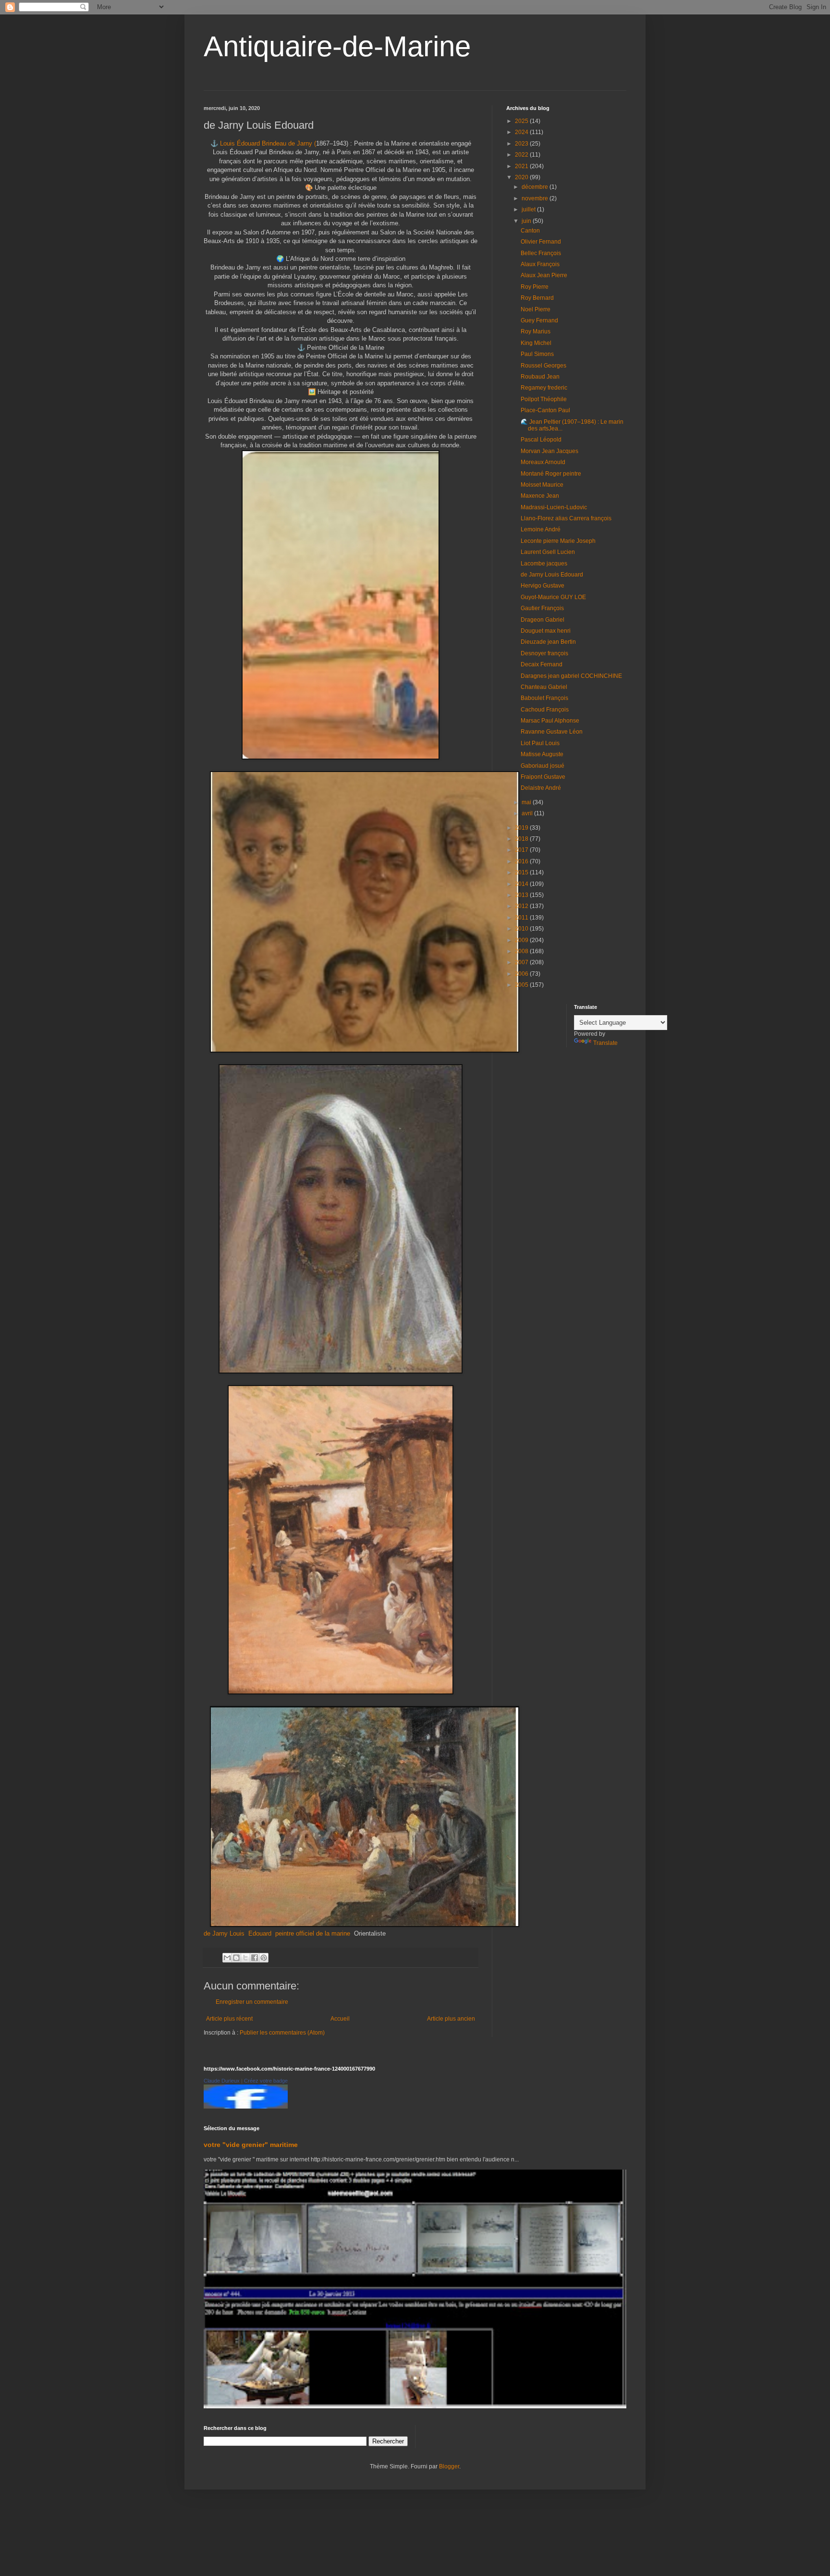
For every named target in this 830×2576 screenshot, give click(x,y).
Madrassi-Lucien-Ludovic (554, 507)
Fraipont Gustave (543, 777)
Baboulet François (544, 698)
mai (527, 802)
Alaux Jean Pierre (544, 275)
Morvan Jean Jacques (549, 451)
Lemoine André (541, 529)
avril (528, 813)
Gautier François (542, 608)
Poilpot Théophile (544, 399)
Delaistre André (541, 788)
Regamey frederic (544, 388)
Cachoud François (545, 710)
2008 (522, 951)
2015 (522, 872)
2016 (522, 861)
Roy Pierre (535, 287)
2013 (522, 895)
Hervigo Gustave (543, 586)
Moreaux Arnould (543, 462)
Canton (530, 231)
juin (527, 221)
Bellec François (541, 253)
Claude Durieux (222, 2081)
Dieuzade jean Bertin (548, 642)
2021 (522, 166)
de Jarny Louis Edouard (238, 1933)
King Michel (536, 343)
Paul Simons (537, 354)
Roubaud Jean (540, 377)
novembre (536, 198)
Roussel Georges (543, 366)
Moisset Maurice (542, 485)
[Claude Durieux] (246, 2107)
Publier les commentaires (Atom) (282, 2033)
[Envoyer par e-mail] (227, 1958)
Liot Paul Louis (540, 743)
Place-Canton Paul (545, 410)
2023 (522, 144)
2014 (522, 884)
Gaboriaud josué (543, 766)
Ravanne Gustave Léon (552, 732)
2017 (522, 850)
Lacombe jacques (544, 564)
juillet (529, 209)
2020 (522, 177)
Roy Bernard (537, 298)
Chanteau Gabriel (544, 687)
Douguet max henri (546, 631)
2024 (522, 132)
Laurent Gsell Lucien (548, 552)
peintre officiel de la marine (314, 1933)
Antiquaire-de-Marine (337, 46)
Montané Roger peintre (551, 474)
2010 (522, 929)
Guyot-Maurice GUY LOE (553, 597)
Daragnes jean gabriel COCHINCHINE (571, 676)
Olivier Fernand (541, 242)
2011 (522, 918)
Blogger (449, 2466)
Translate (605, 1043)
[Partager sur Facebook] (255, 1958)
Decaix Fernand (542, 664)
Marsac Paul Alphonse (550, 721)
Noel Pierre (536, 309)
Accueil (340, 2019)
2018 (522, 839)
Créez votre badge (266, 2081)
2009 (522, 940)
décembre (536, 187)
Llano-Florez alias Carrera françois (566, 518)
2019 (522, 828)
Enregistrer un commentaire (252, 2002)
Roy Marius (536, 331)
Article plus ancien (451, 2019)
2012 (522, 906)
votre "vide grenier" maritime (251, 2145)
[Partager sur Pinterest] (264, 1958)
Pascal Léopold (541, 440)
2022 (522, 155)
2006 (522, 974)
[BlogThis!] (236, 1958)
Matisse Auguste (542, 754)
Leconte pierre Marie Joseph (558, 541)
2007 (522, 962)
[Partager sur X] (245, 1958)
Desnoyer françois (544, 653)
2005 (522, 985)
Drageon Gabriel (543, 620)
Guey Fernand (539, 320)
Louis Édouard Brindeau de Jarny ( (268, 143)
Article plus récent (229, 2019)
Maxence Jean (540, 496)
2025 (522, 121)
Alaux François (540, 264)
